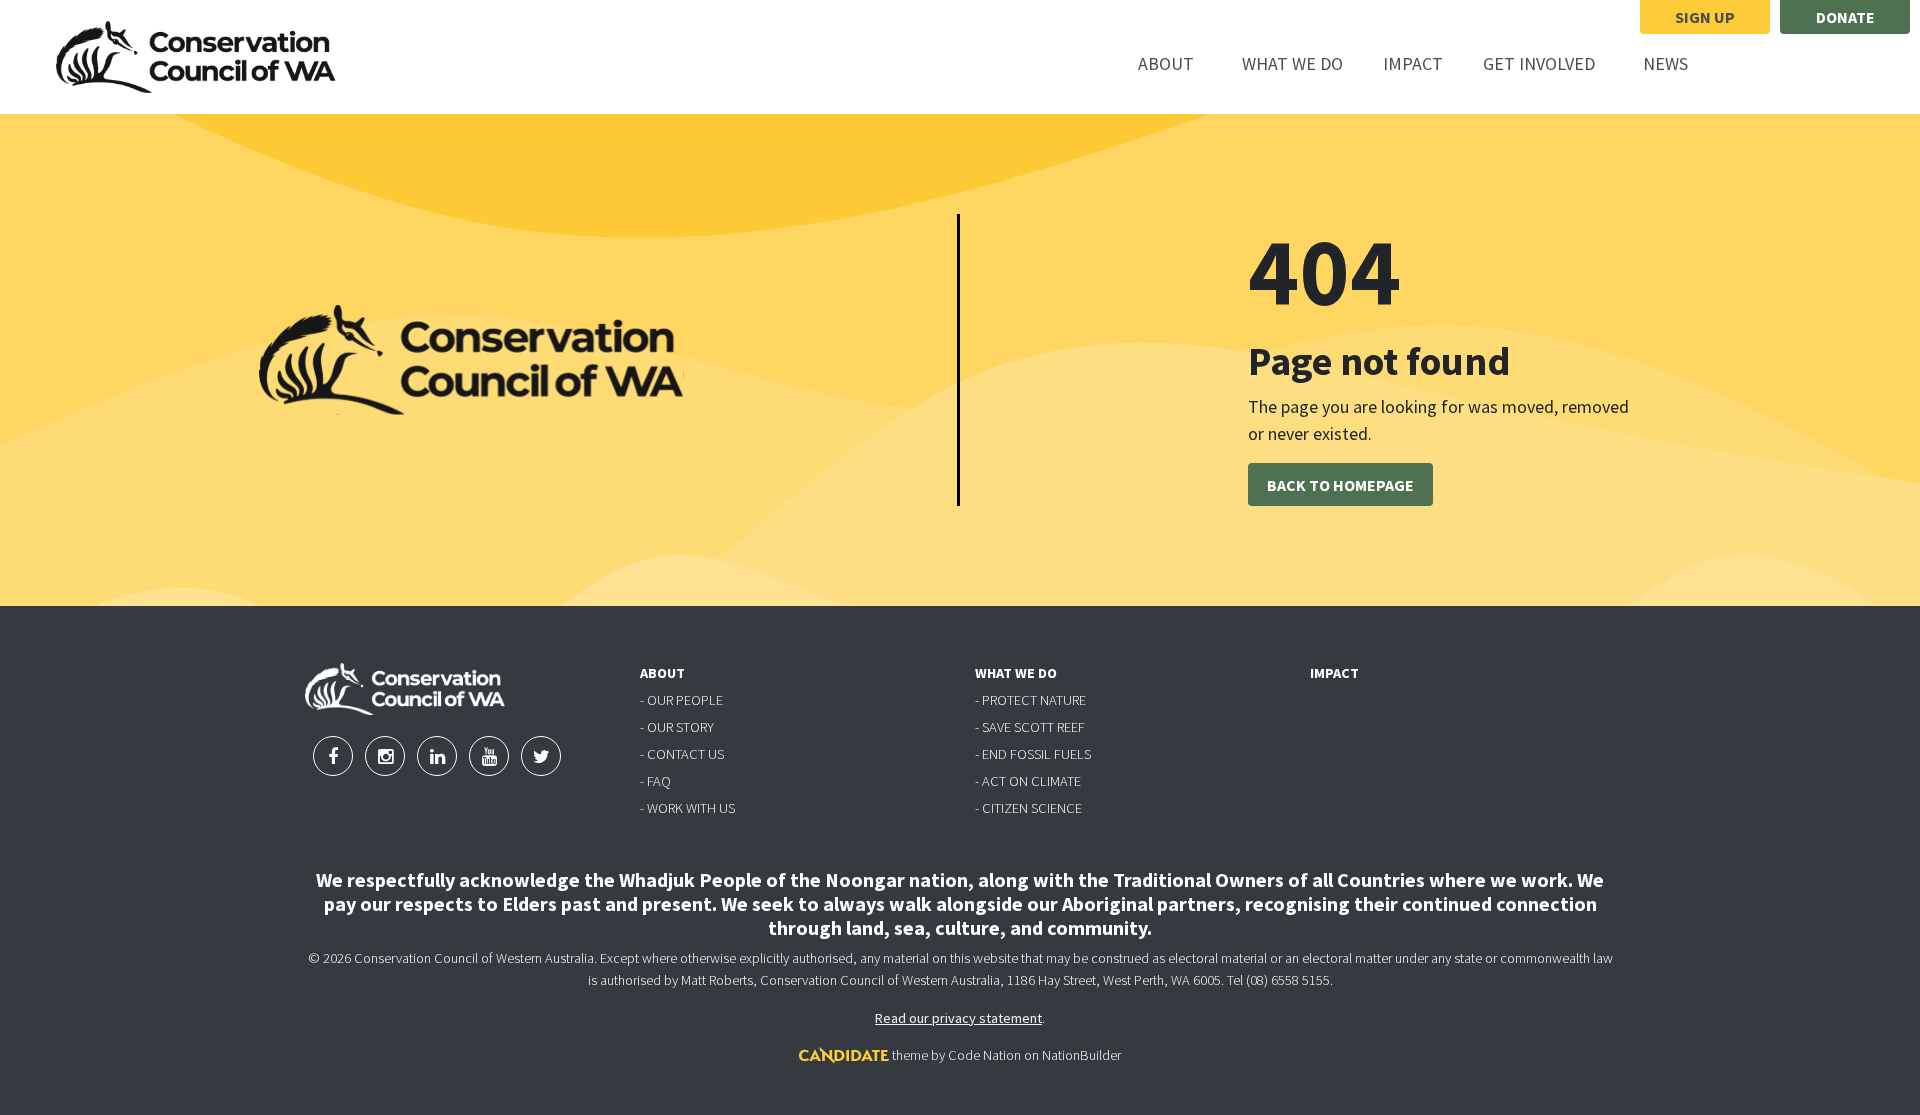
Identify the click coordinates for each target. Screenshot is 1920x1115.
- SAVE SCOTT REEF (1030, 727)
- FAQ (655, 781)
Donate (1845, 17)
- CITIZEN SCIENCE (1028, 808)
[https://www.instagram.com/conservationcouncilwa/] (1794, 65)
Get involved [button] (1550, 63)
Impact (1413, 63)
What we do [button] (1304, 63)
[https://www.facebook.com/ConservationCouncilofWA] (1742, 65)
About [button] (1177, 63)
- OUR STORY (677, 727)
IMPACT (1334, 673)
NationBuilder (1081, 1055)
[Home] (196, 57)
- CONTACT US (682, 754)
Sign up (1705, 17)
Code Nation (984, 1055)
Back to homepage (1340, 485)
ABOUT (662, 673)
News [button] (1677, 63)
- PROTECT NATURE (1030, 700)
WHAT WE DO (1016, 673)
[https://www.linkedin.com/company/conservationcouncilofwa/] (1844, 65)
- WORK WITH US (687, 808)
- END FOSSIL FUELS (1033, 754)
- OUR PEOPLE (681, 700)
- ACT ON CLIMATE (1028, 781)
